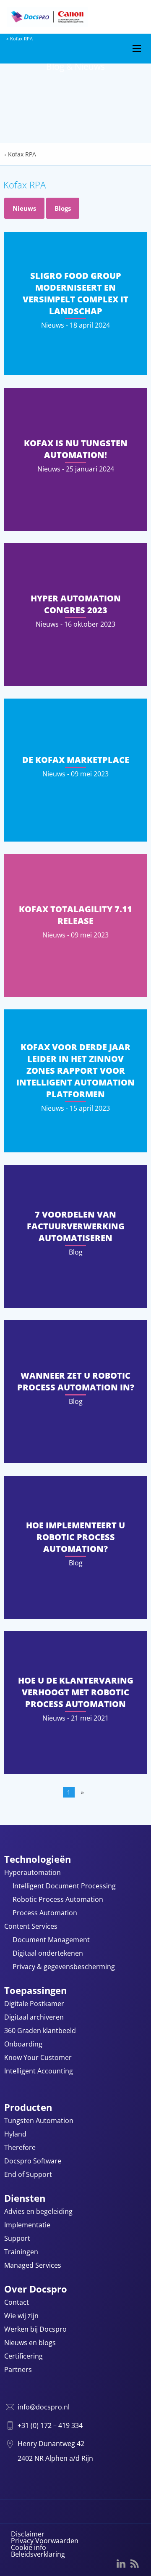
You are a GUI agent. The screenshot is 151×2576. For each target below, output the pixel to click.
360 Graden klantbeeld (40, 2031)
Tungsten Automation (39, 2121)
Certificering (23, 2357)
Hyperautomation (33, 1873)
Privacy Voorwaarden (45, 2541)
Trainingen (21, 2252)
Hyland (15, 2135)
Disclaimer (28, 2534)
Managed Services (33, 2266)
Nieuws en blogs (30, 2343)
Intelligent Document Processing (64, 1886)
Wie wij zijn (21, 2316)
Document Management (51, 1940)
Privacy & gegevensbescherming (64, 1967)
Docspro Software (33, 2162)
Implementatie (27, 2225)
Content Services (31, 1927)
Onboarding (23, 2045)
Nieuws (24, 208)
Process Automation (45, 1913)
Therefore (20, 2148)
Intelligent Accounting (39, 2072)
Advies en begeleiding (38, 2212)
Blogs (63, 208)
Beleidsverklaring (38, 2554)
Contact (17, 2303)
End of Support (28, 2175)
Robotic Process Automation (58, 1900)
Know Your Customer (38, 2058)
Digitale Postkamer (34, 2004)
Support (17, 2239)
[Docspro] (63, 17)
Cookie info (29, 2547)
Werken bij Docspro (35, 2330)
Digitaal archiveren (34, 2018)
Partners (18, 2370)
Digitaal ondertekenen (48, 1954)
